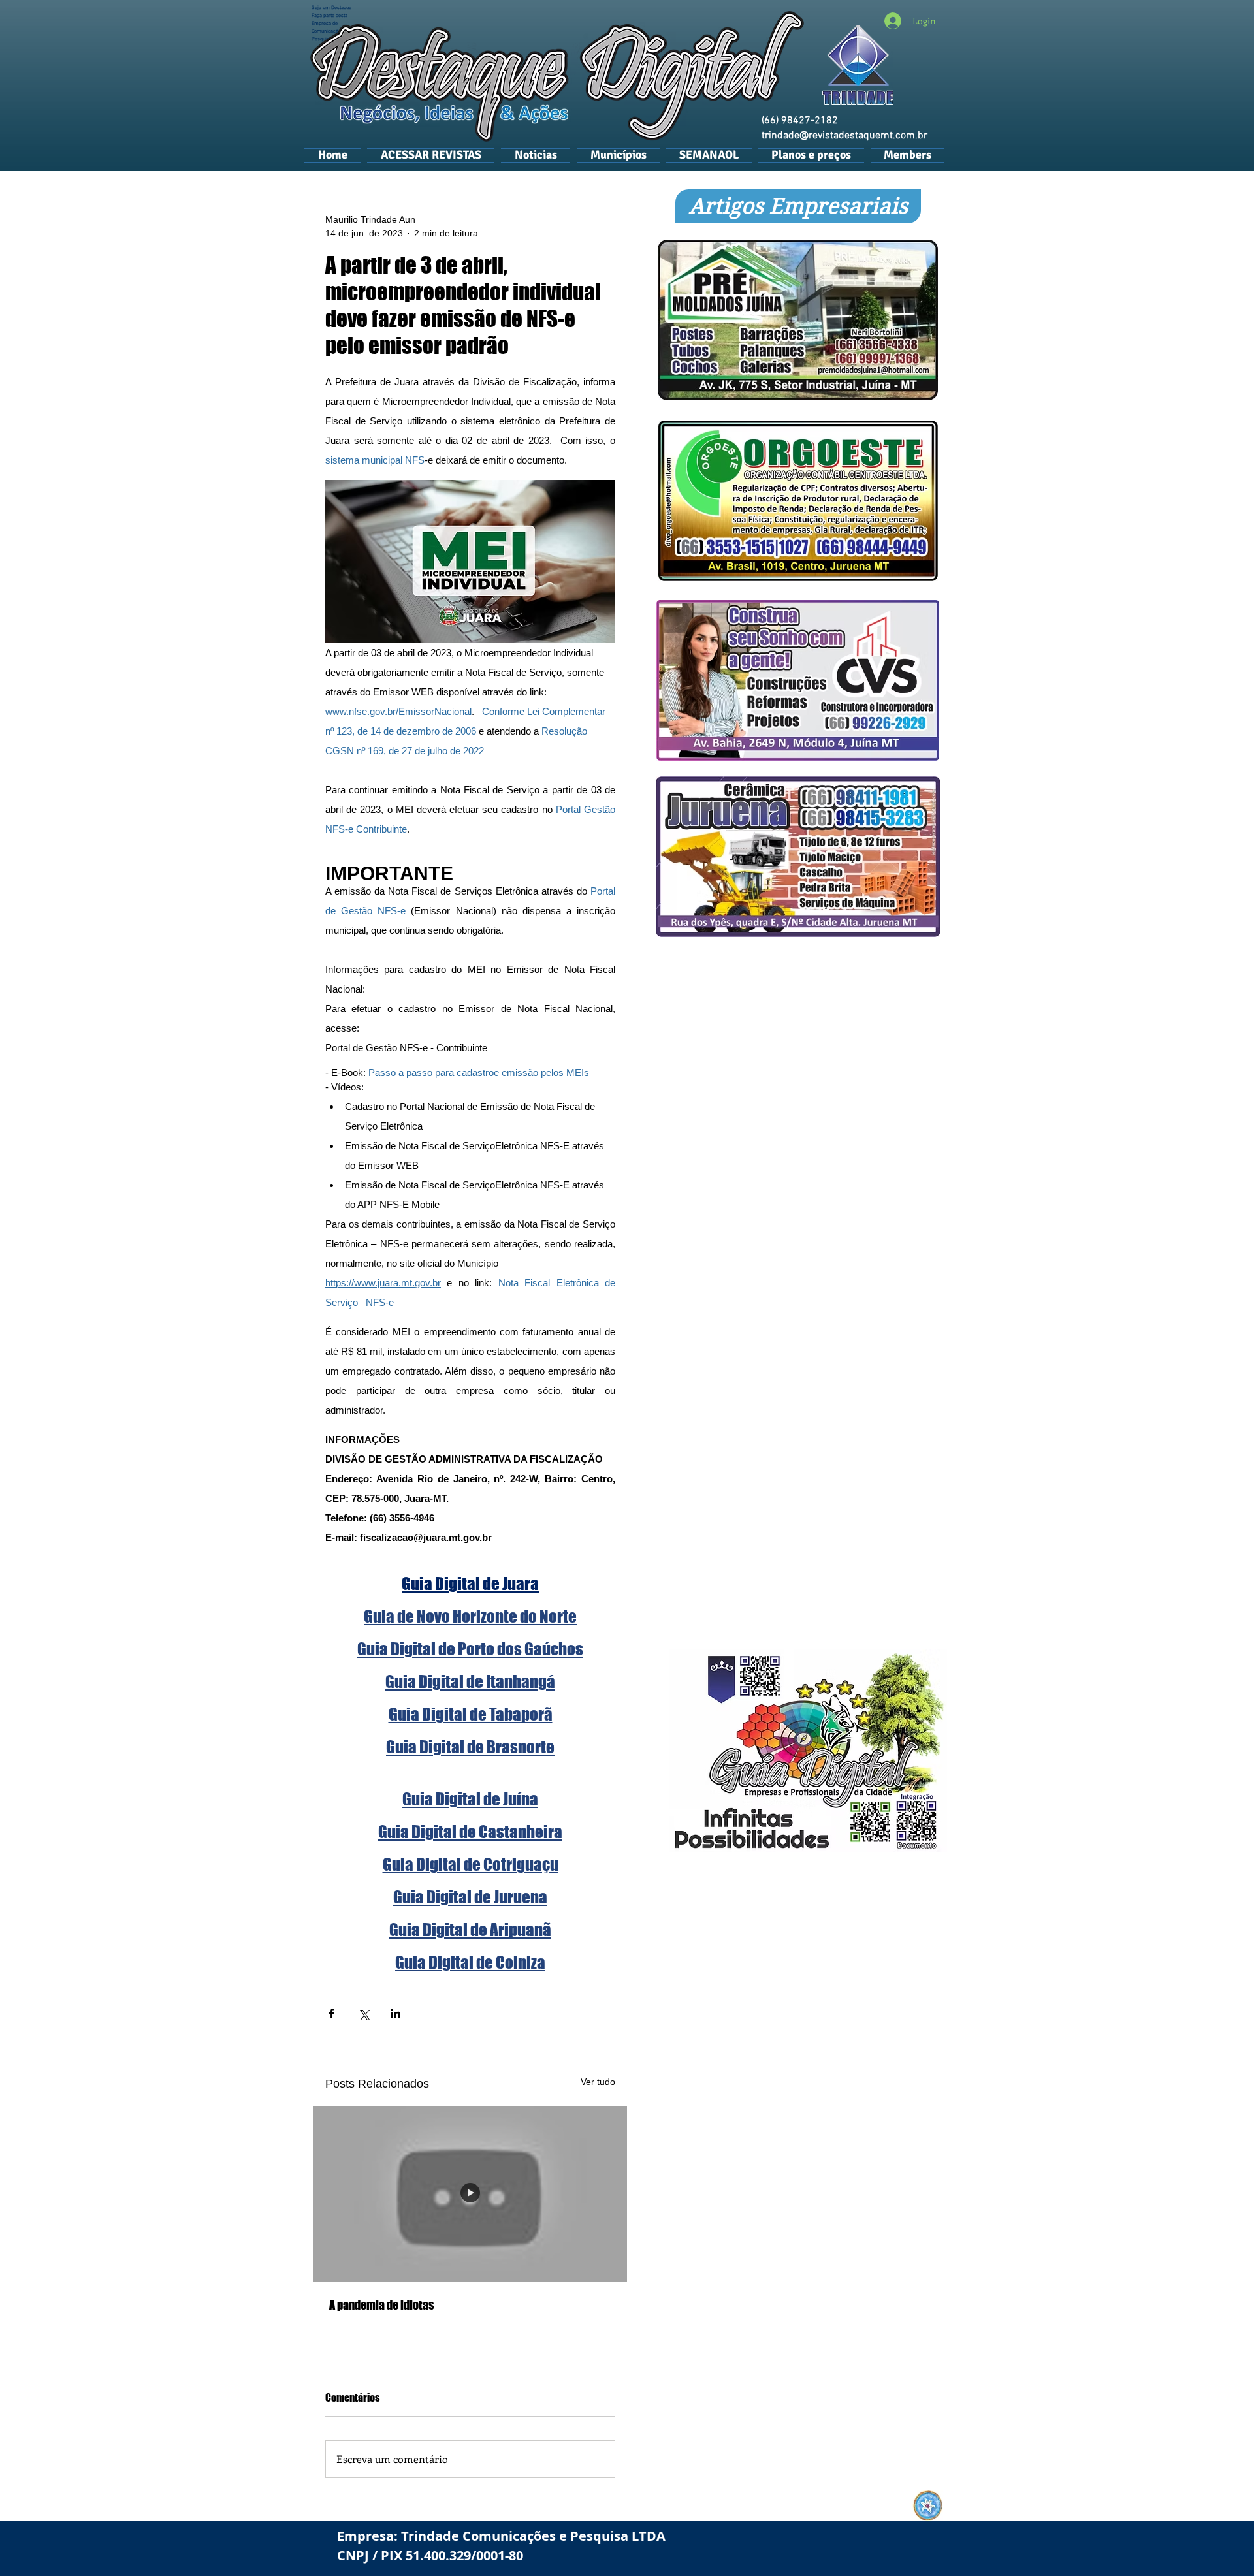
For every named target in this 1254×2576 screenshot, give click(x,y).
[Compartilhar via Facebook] (331, 2013)
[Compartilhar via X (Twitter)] (363, 2013)
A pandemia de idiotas (381, 2305)
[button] (618, 155)
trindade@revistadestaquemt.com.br (844, 136)
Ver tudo (598, 2082)
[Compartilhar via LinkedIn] (395, 2013)
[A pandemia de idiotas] (470, 2194)
